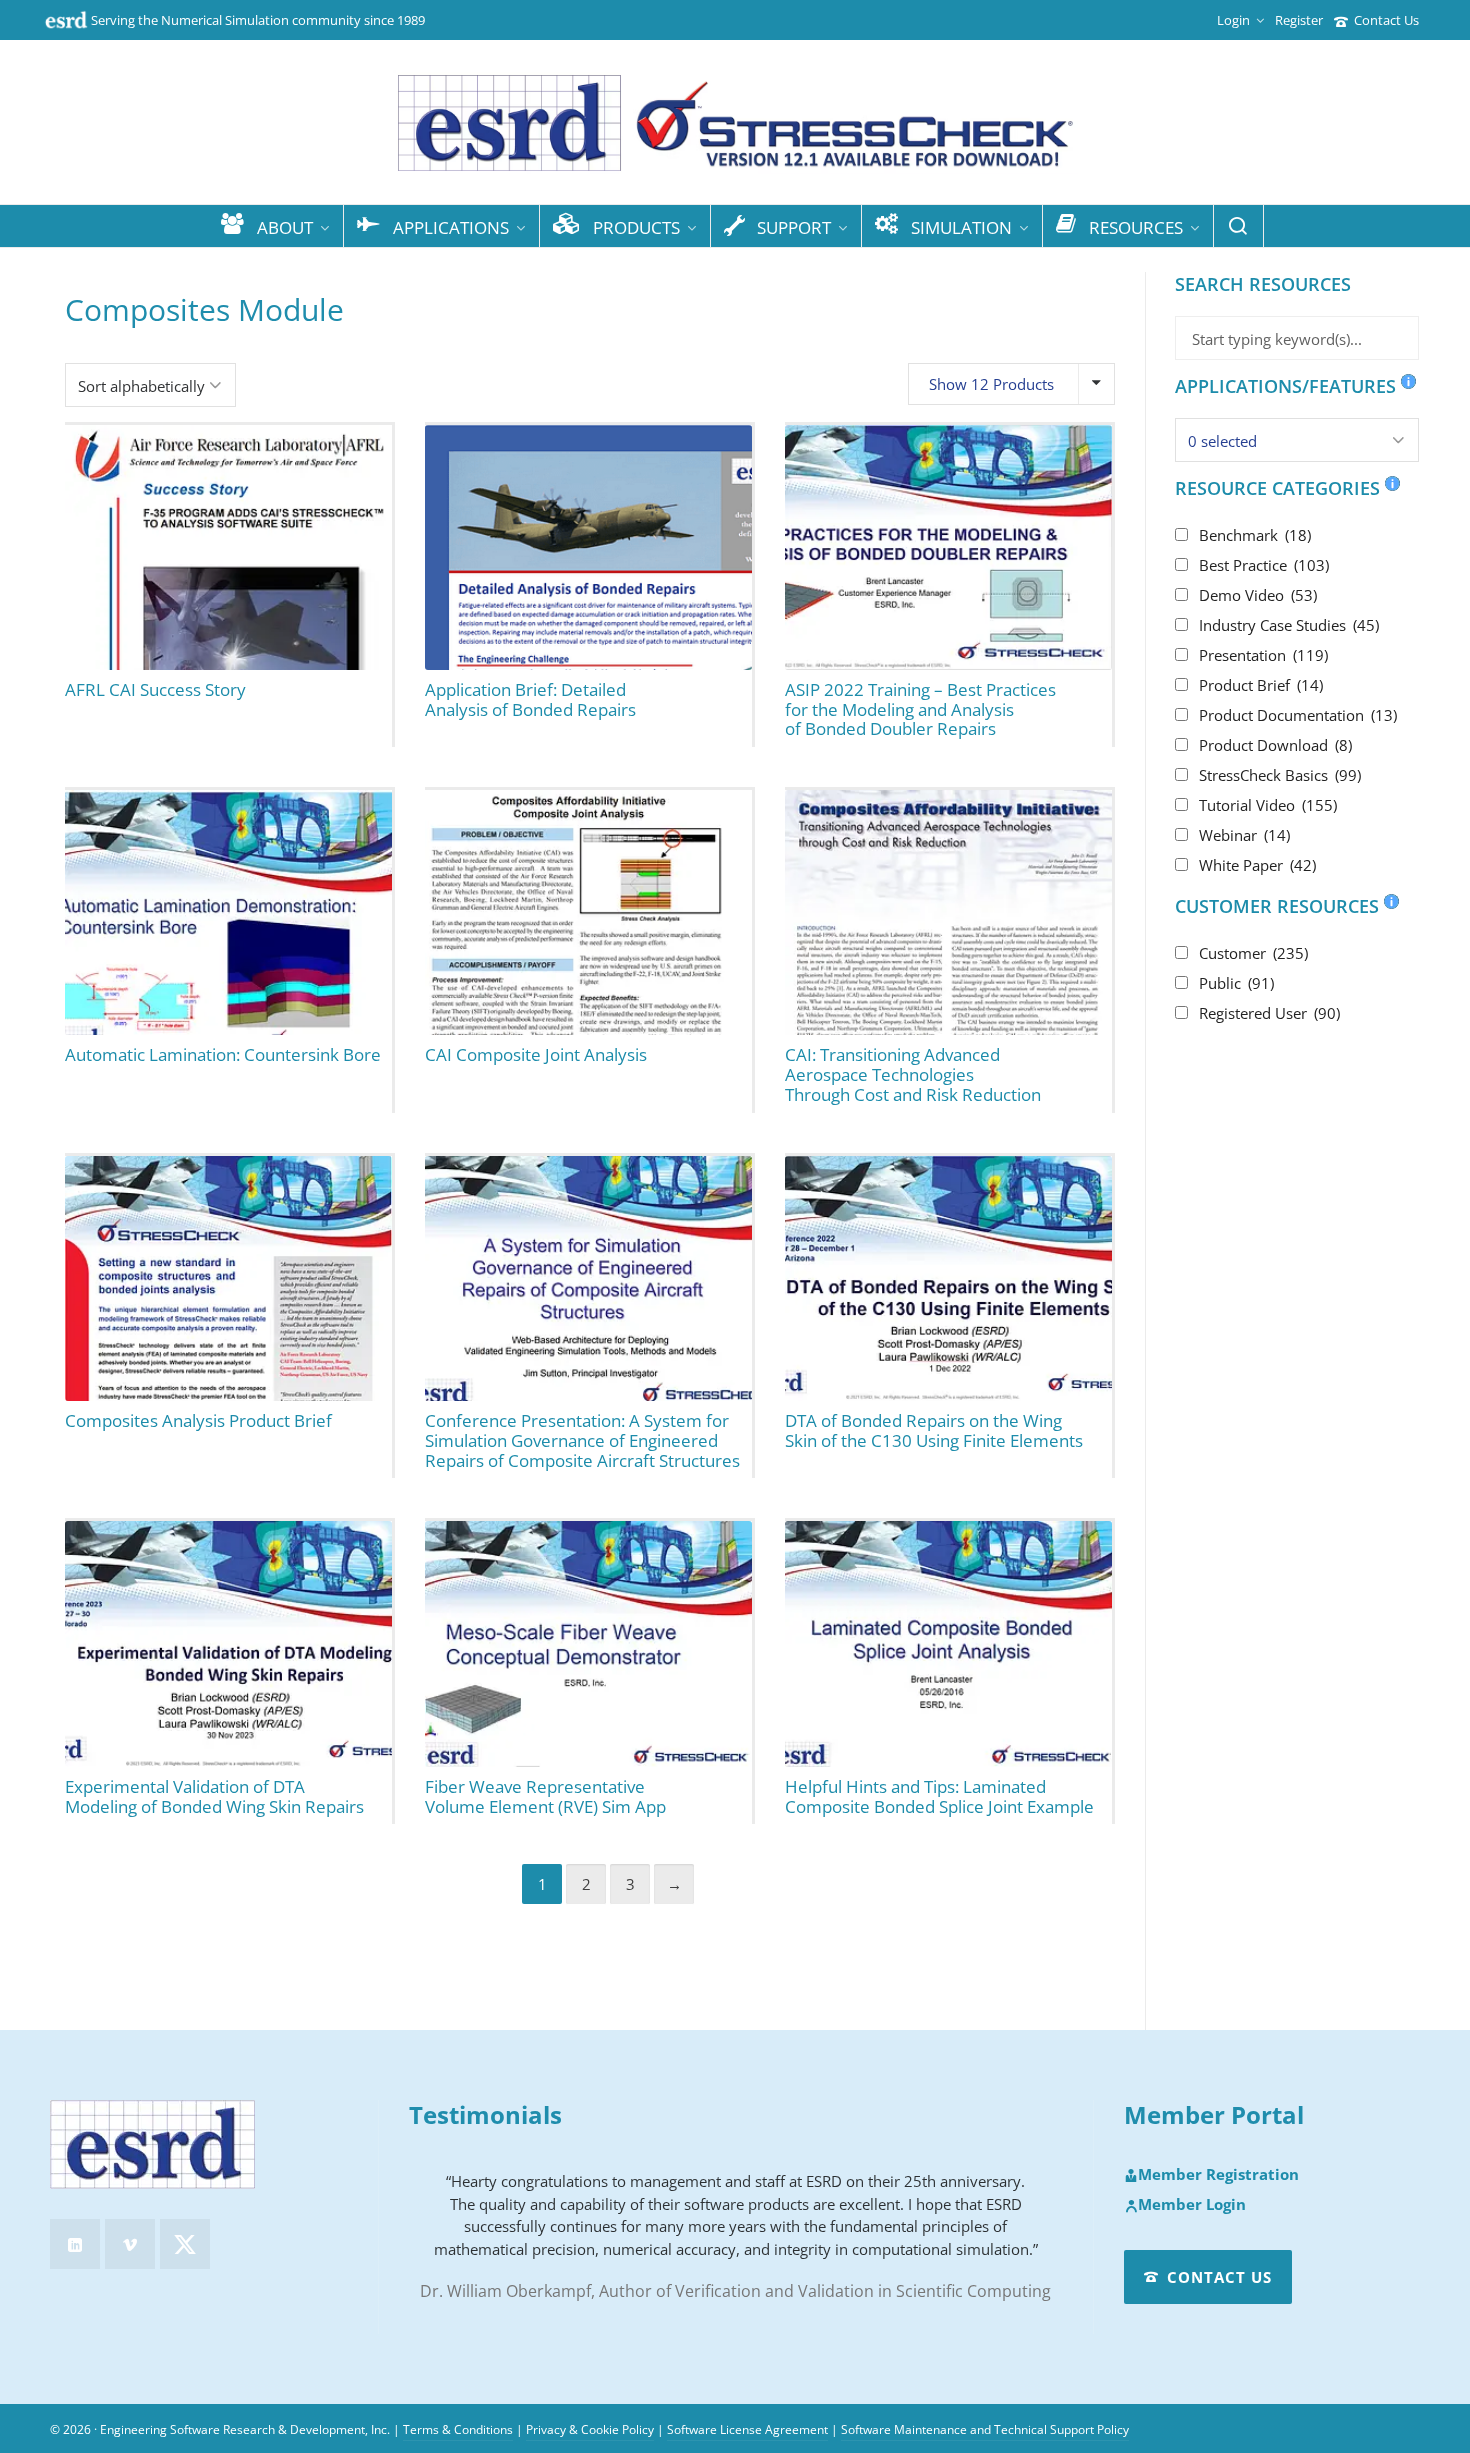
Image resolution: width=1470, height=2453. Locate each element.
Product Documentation (1298, 715)
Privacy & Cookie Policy (590, 2429)
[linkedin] (75, 2244)
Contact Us (1386, 20)
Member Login (1192, 2205)
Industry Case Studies (1289, 625)
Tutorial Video (1268, 805)
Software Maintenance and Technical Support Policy (985, 2429)
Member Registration (1218, 2175)
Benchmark (1255, 535)
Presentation (1263, 655)
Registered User (1269, 1013)
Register (1299, 20)
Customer (1253, 953)
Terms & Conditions (458, 2429)
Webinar (1244, 835)
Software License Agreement (747, 2429)
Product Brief (1261, 685)
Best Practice (1264, 565)
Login (1233, 20)
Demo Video (1258, 595)
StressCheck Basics (1280, 775)
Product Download (1275, 745)
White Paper (1257, 865)
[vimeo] (130, 2244)
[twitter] (185, 2244)
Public (1236, 983)
